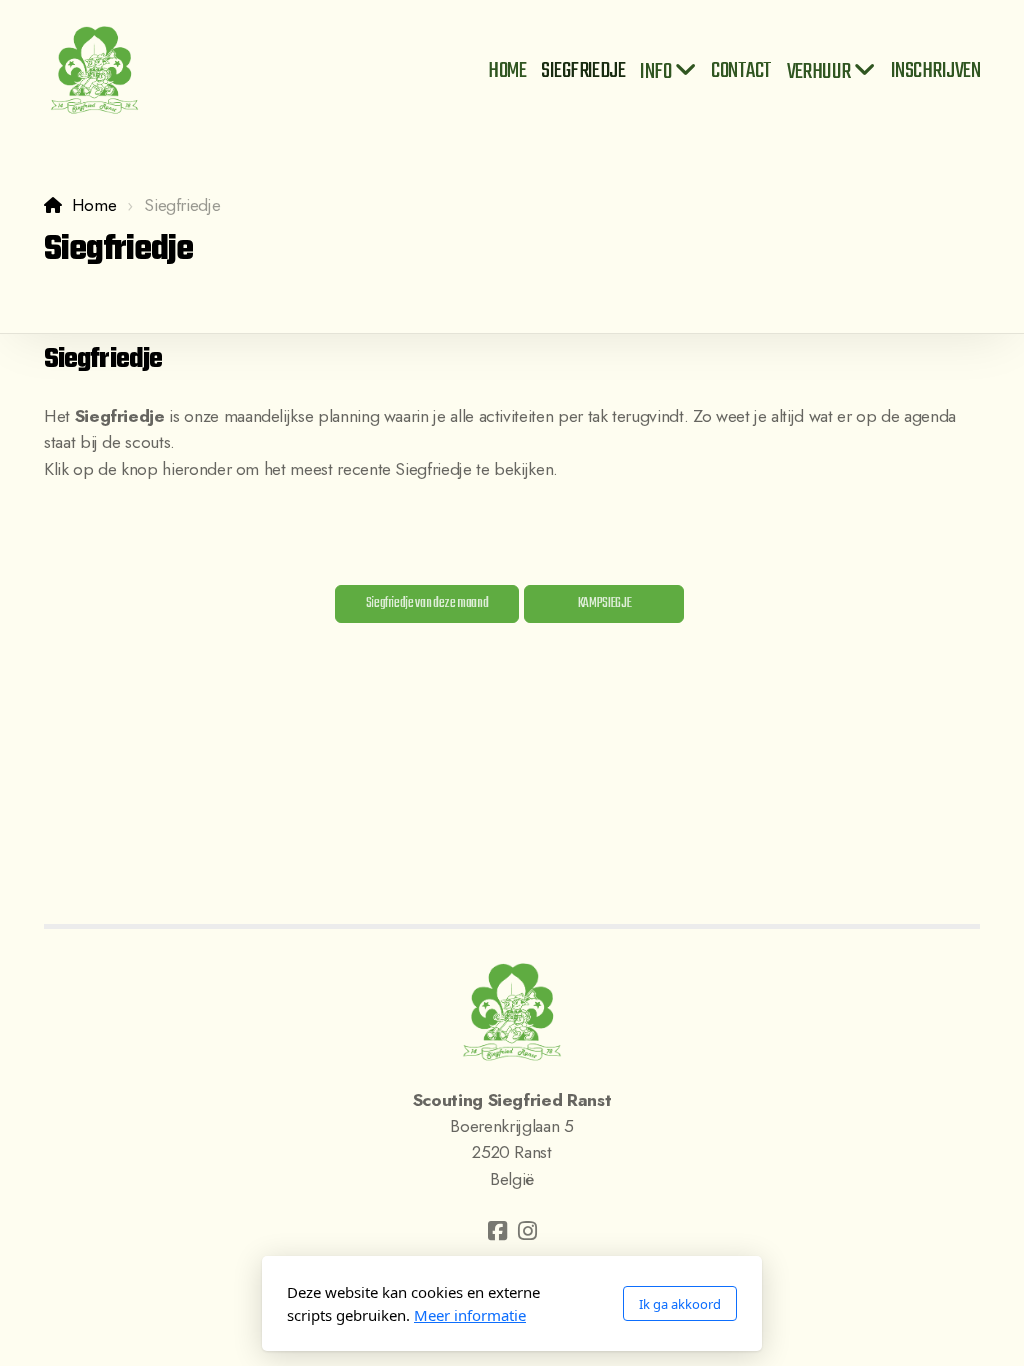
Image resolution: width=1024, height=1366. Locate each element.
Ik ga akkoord (680, 1304)
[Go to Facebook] (497, 1231)
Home (94, 205)
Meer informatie (470, 1315)
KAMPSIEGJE (604, 603)
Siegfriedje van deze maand (427, 603)
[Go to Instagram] (527, 1231)
